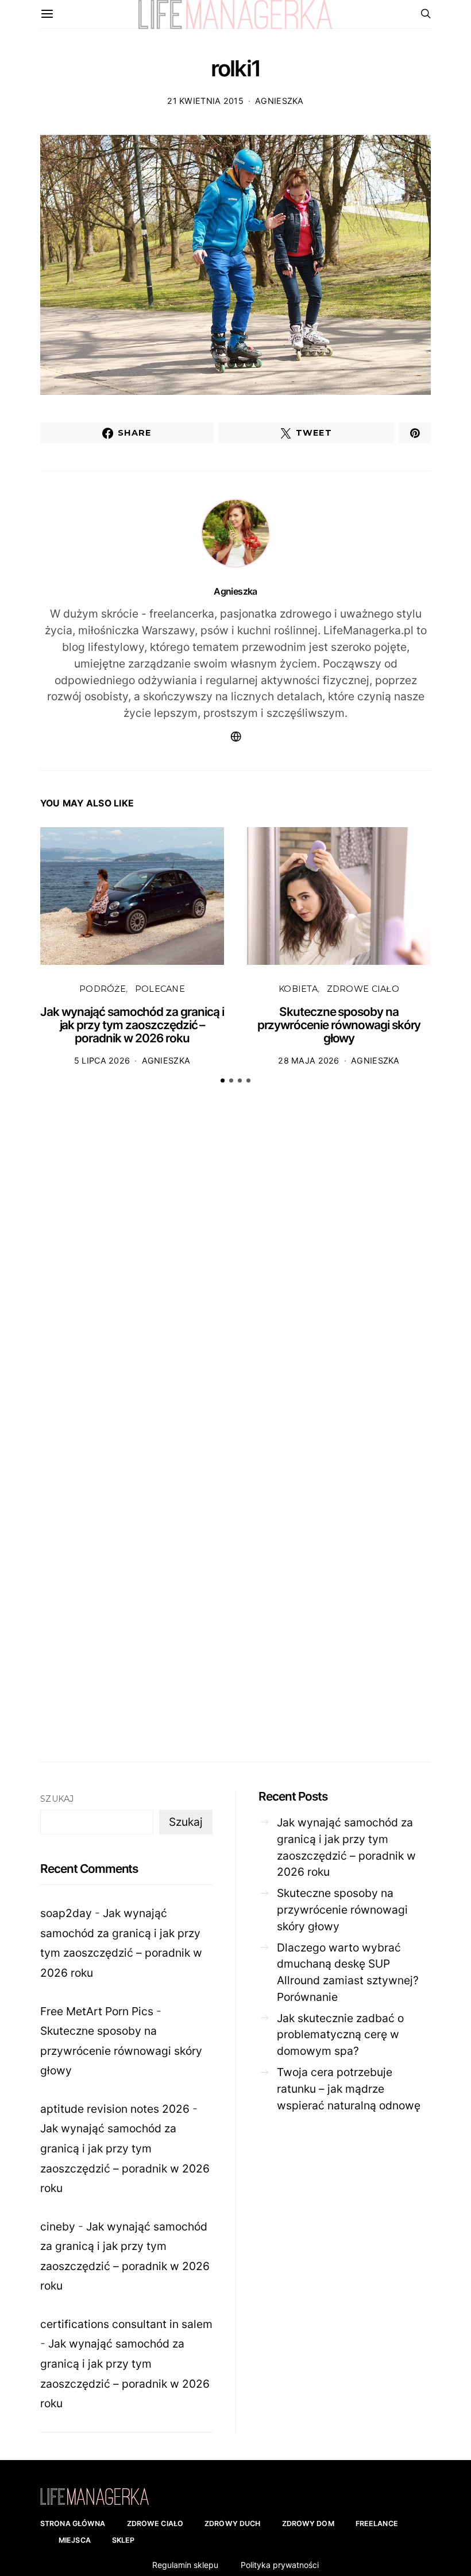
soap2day (66, 1913)
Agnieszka (279, 101)
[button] (223, 1081)
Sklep (123, 2540)
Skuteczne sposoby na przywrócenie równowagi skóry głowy (339, 1025)
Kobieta (298, 989)
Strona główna (73, 2523)
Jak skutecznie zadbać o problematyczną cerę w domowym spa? (340, 2035)
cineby (58, 2226)
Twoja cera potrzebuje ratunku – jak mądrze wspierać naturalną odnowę (349, 2089)
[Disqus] (235, 1271)
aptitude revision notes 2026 (115, 2109)
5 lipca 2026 (102, 1060)
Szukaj (57, 1799)
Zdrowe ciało (363, 989)
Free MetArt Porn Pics (97, 2011)
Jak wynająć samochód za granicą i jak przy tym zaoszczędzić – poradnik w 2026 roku (132, 1025)
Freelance (377, 2523)
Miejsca (75, 2540)
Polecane (160, 989)
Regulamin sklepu (185, 2565)
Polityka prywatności (280, 2565)
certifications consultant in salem (126, 2324)
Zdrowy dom (308, 2523)
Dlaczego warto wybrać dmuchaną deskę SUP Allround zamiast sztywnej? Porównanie (348, 1972)
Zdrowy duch (232, 2523)
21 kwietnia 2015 (205, 101)
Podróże (103, 989)
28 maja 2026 (308, 1060)
